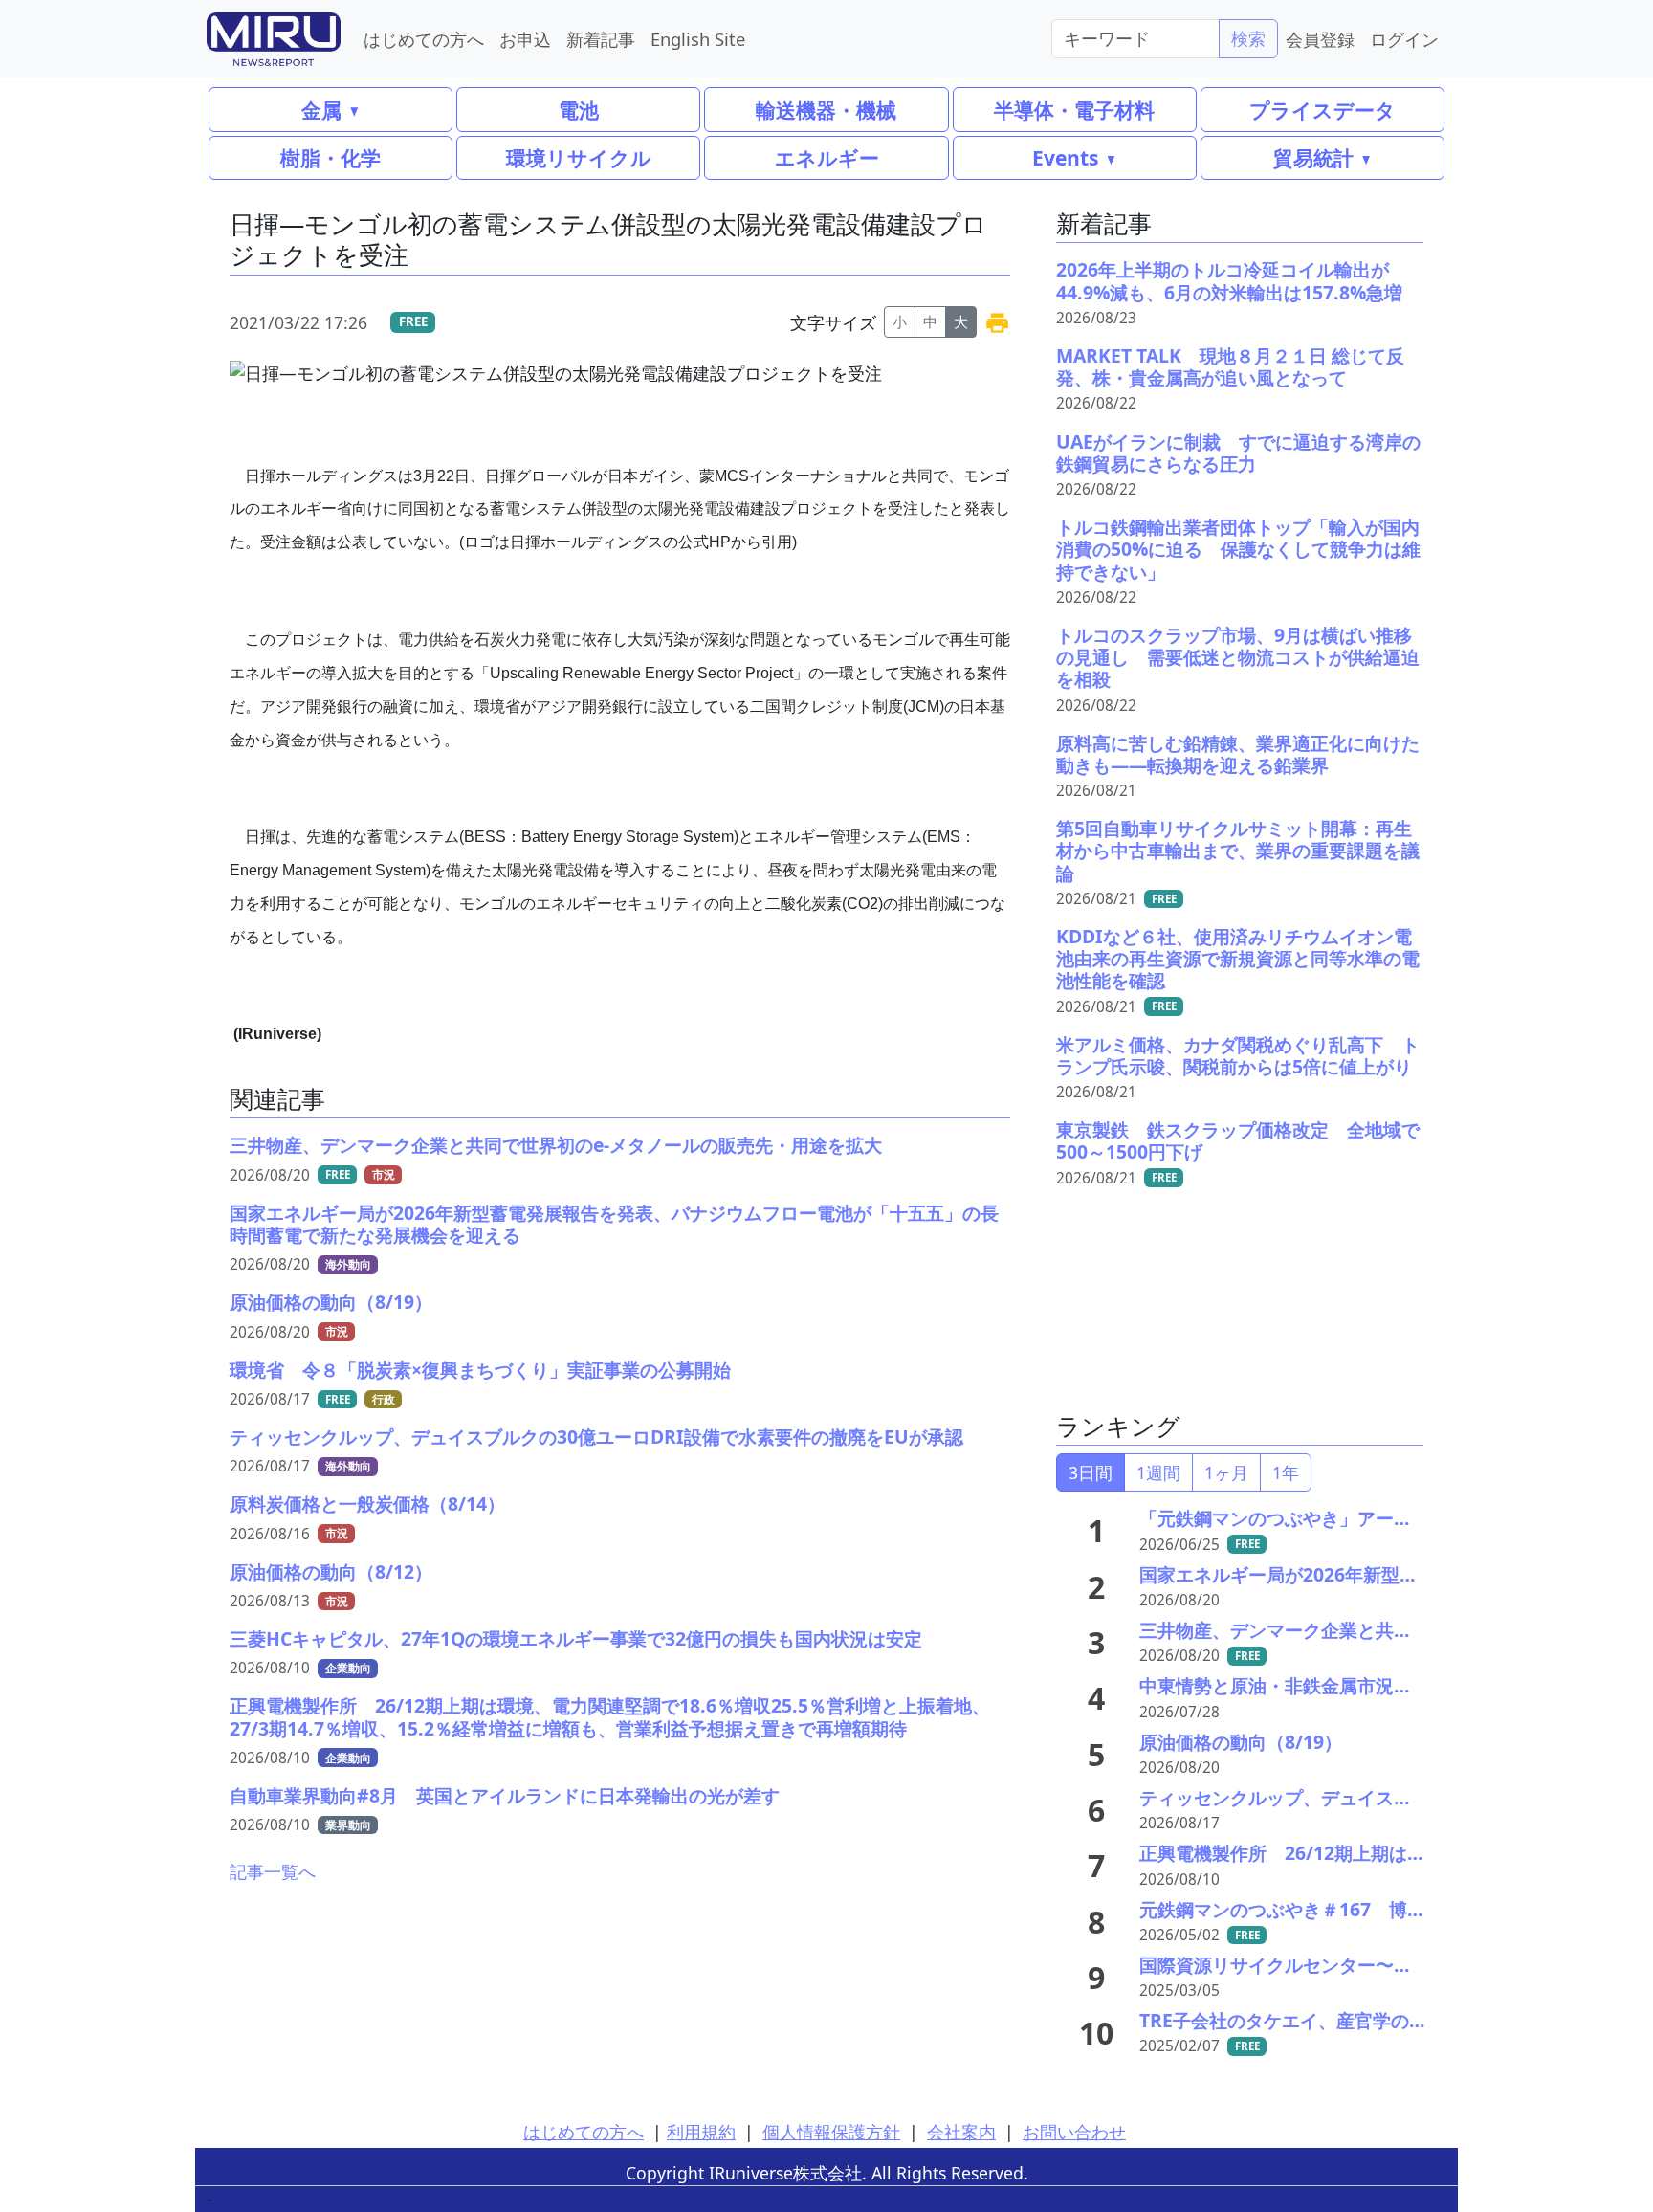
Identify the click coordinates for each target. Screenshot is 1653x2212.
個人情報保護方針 (831, 2132)
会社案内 (961, 2132)
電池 (579, 110)
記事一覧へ (273, 1871)
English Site (698, 39)
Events (1065, 157)
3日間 (1091, 1472)
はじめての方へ (424, 39)
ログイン (1404, 39)
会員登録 (1320, 39)
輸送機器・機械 (826, 110)
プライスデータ (1322, 110)
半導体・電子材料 (1074, 110)
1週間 (1158, 1472)
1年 (1286, 1472)
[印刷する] (997, 322)
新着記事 (601, 39)
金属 (321, 110)
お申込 (525, 39)
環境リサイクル (579, 157)
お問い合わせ (1074, 2132)
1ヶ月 (1226, 1472)
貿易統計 (1313, 157)
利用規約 (701, 2132)
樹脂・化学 (331, 157)
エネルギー (827, 157)
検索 (1248, 38)
